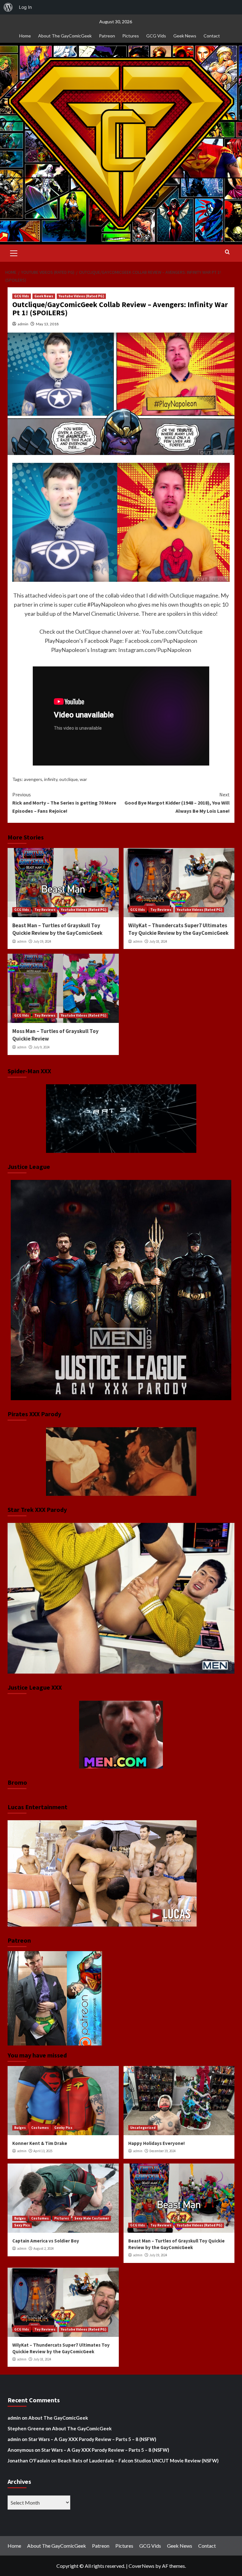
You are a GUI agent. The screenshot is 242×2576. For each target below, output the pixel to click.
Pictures (131, 36)
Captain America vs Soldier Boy (46, 2241)
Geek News (185, 36)
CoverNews (141, 2566)
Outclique (182, 595)
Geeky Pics (63, 2128)
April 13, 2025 (43, 2151)
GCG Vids (156, 36)
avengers (33, 779)
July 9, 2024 (41, 1047)
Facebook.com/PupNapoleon (161, 641)
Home (25, 36)
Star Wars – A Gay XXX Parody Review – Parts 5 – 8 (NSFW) (92, 2439)
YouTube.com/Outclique (172, 631)
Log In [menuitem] (25, 7)
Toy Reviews (45, 910)
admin (23, 324)
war (83, 779)
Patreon (107, 36)
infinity (51, 779)
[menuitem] (8, 7)
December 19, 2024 (162, 2151)
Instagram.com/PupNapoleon (155, 650)
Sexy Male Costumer (92, 2218)
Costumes (40, 2128)
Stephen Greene (26, 2428)
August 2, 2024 (43, 2248)
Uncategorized (143, 2128)
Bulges (20, 2128)
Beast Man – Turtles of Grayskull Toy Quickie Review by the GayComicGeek (57, 929)
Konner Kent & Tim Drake (40, 2143)
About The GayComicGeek (65, 36)
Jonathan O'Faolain (29, 2461)
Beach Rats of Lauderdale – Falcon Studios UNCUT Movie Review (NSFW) (138, 2461)
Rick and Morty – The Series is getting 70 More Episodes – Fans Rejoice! (64, 803)
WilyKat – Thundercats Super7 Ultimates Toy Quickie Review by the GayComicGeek (178, 929)
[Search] (227, 252)
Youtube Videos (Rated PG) (81, 296)
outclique (69, 779)
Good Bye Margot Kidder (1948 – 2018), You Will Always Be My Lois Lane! (177, 803)
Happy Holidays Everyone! (156, 2143)
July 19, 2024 (42, 941)
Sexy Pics (22, 2225)
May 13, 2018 (47, 324)
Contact (212, 36)
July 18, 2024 (158, 941)
